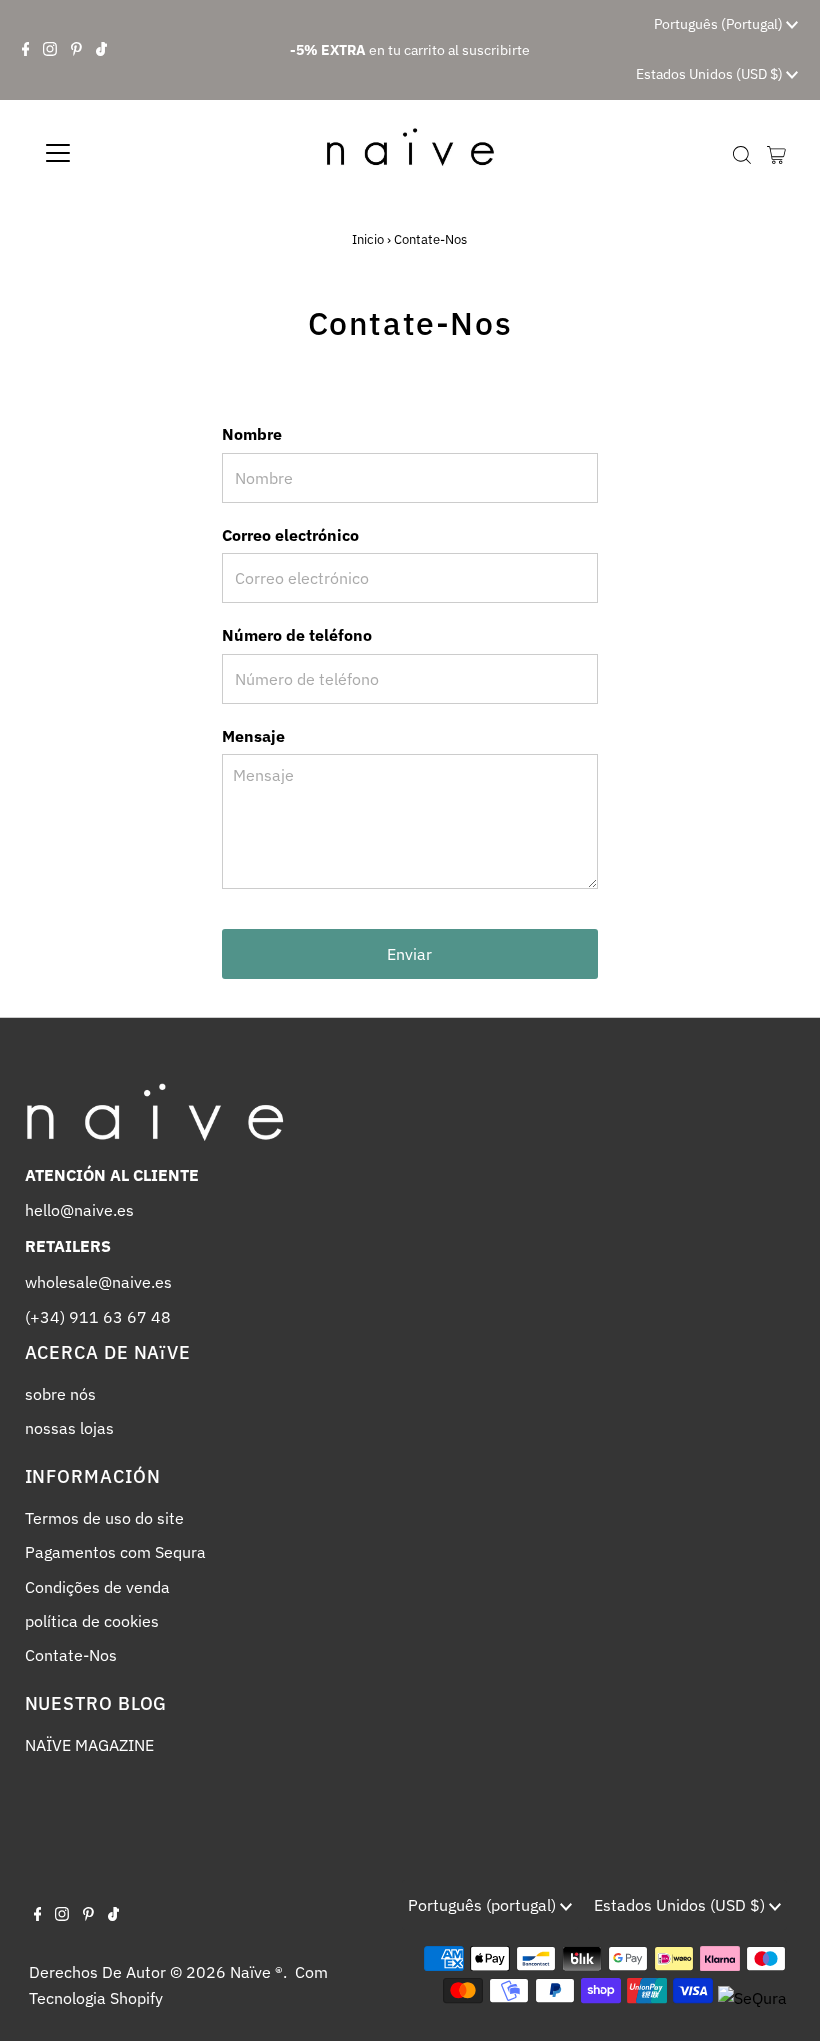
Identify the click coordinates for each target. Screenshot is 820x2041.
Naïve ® (256, 1972)
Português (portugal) (720, 24)
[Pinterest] (76, 50)
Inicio (368, 239)
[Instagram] (50, 50)
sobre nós (60, 1394)
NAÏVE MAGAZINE (89, 1745)
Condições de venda (97, 1587)
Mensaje (253, 736)
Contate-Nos (71, 1655)
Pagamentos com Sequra (115, 1552)
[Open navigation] (122, 153)
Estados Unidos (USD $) (711, 74)
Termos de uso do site (104, 1518)
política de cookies (92, 1621)
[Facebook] (26, 50)
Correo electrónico (290, 535)
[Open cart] (776, 153)
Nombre (252, 434)
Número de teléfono (297, 635)
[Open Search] (742, 154)
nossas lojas (69, 1428)
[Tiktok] (101, 50)
